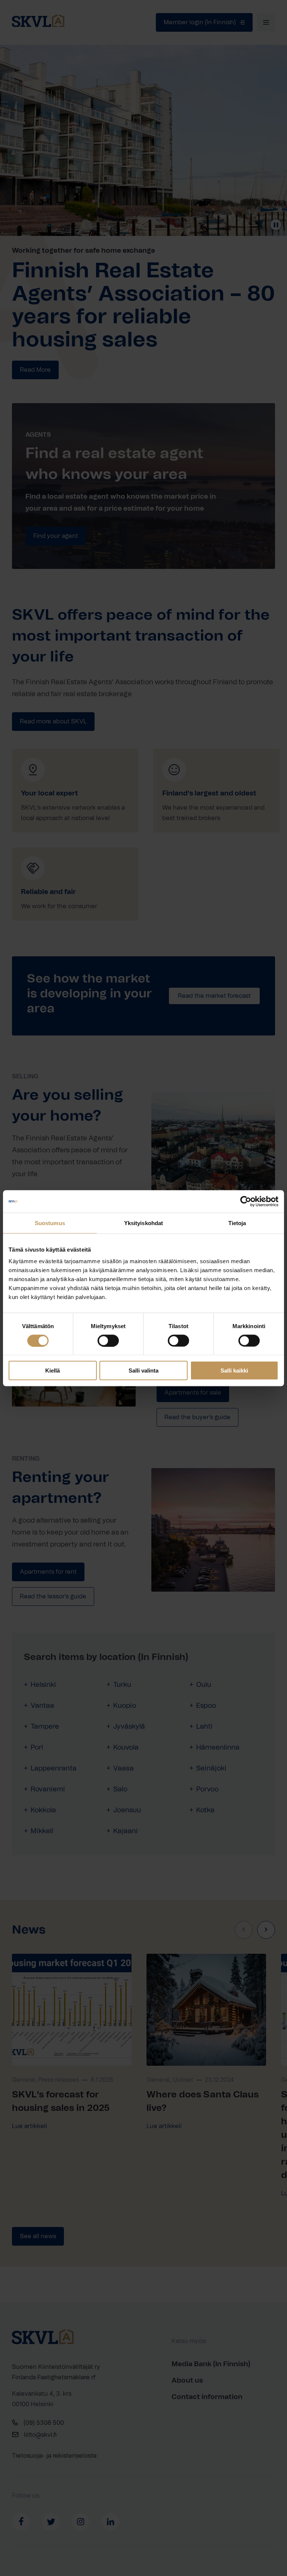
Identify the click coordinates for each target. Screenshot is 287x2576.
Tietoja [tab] (237, 1223)
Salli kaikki (234, 1370)
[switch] (108, 1340)
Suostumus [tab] (50, 1223)
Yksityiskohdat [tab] (143, 1223)
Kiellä (53, 1370)
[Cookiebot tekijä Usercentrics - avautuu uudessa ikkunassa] (246, 1201)
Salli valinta (143, 1370)
